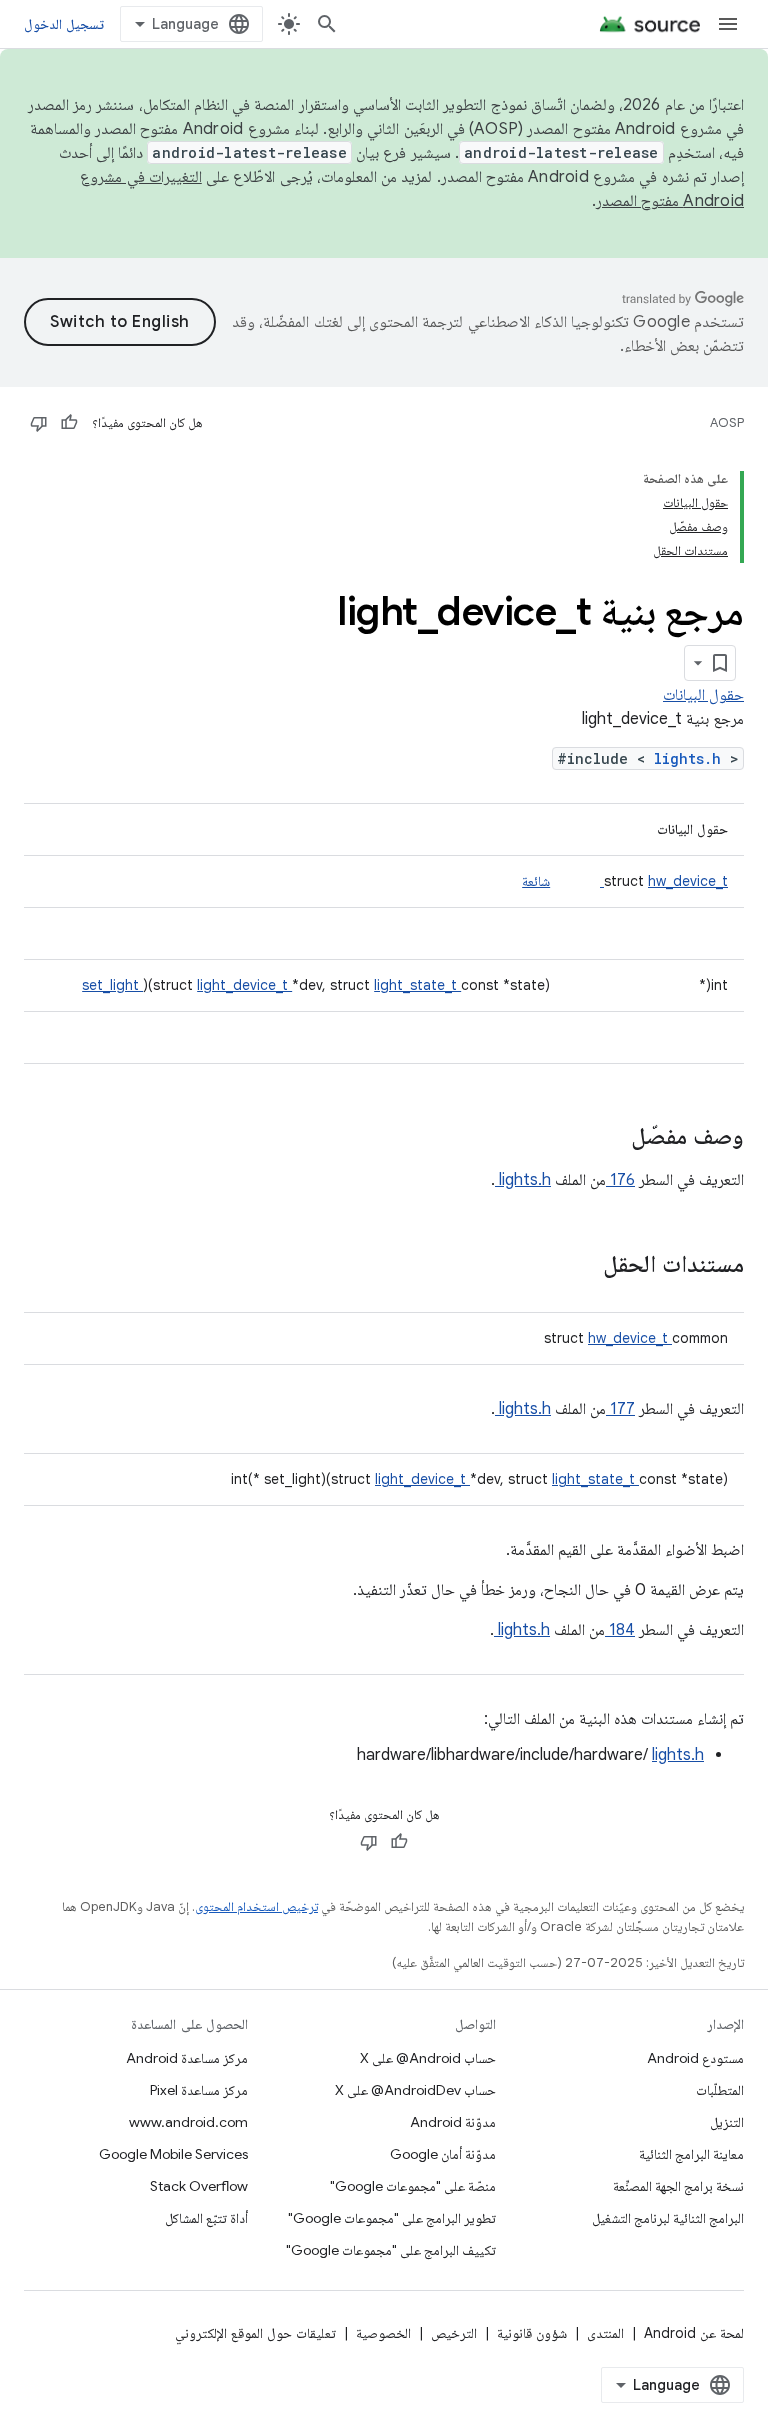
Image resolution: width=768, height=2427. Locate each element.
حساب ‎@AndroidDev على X (415, 2090)
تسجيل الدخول (64, 24)
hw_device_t (664, 881)
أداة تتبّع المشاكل (206, 2218)
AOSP (727, 422)
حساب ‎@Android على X (428, 2058)
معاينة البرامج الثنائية (691, 2154)
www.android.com (188, 2122)
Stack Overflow (199, 2186)
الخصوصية (383, 2333)
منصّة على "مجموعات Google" (413, 2186)
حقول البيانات (703, 695)
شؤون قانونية (532, 2333)
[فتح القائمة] (728, 24)
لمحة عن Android (694, 2333)
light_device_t (244, 985)
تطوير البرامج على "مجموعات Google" (392, 2218)
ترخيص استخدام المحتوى (256, 1906)
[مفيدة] (69, 423)
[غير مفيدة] (39, 423)
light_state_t (417, 985)
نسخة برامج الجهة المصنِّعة (678, 2186)
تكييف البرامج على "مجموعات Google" (391, 2250)
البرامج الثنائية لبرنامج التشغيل (668, 2218)
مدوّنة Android (453, 2122)
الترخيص (454, 2333)
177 (620, 1409)
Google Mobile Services (173, 2154)
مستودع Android (695, 2058)
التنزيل (727, 2122)
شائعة (536, 881)
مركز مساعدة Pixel (199, 2090)
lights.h (692, 758)
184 (620, 1630)
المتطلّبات (720, 2090)
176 (620, 1180)
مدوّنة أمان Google (443, 2154)
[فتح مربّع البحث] (327, 24)
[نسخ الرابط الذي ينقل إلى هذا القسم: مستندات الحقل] (577, 1266)
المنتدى (605, 2333)
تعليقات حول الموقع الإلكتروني (255, 2333)
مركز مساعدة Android (187, 2058)
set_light (112, 985)
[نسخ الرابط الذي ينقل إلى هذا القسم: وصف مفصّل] (605, 1138)
